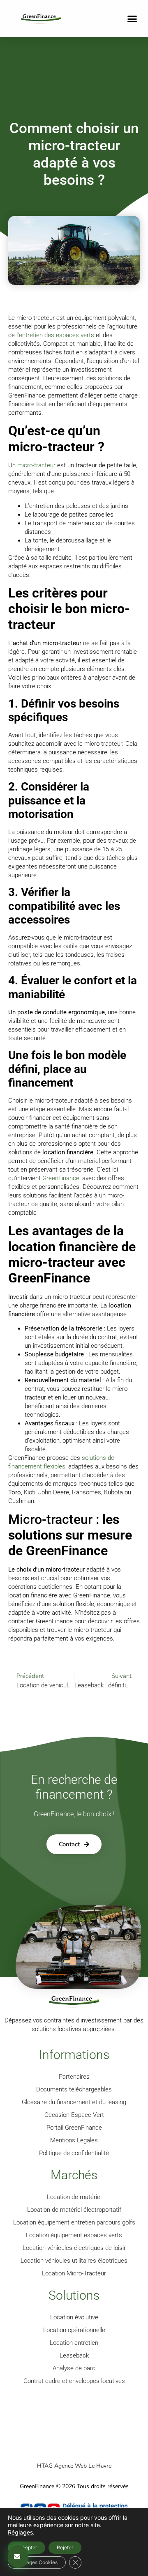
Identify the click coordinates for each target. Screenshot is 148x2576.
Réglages (20, 2532)
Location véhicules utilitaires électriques (74, 2261)
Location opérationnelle (74, 2330)
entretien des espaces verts (57, 335)
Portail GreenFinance (74, 2128)
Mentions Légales (74, 2140)
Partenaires (74, 2077)
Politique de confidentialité (74, 2153)
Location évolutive (74, 2317)
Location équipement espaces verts (74, 2235)
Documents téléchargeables (74, 2089)
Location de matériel (74, 2197)
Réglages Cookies (37, 2562)
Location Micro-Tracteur (74, 2273)
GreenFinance (61, 1178)
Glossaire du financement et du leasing (74, 2102)
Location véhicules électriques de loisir (74, 2248)
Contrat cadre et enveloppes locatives (74, 2381)
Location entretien (74, 2343)
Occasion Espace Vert (74, 2115)
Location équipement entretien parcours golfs (74, 2222)
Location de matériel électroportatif (74, 2210)
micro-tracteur (36, 465)
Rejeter (65, 2547)
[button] (132, 18)
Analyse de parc (74, 2368)
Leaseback (74, 2355)
